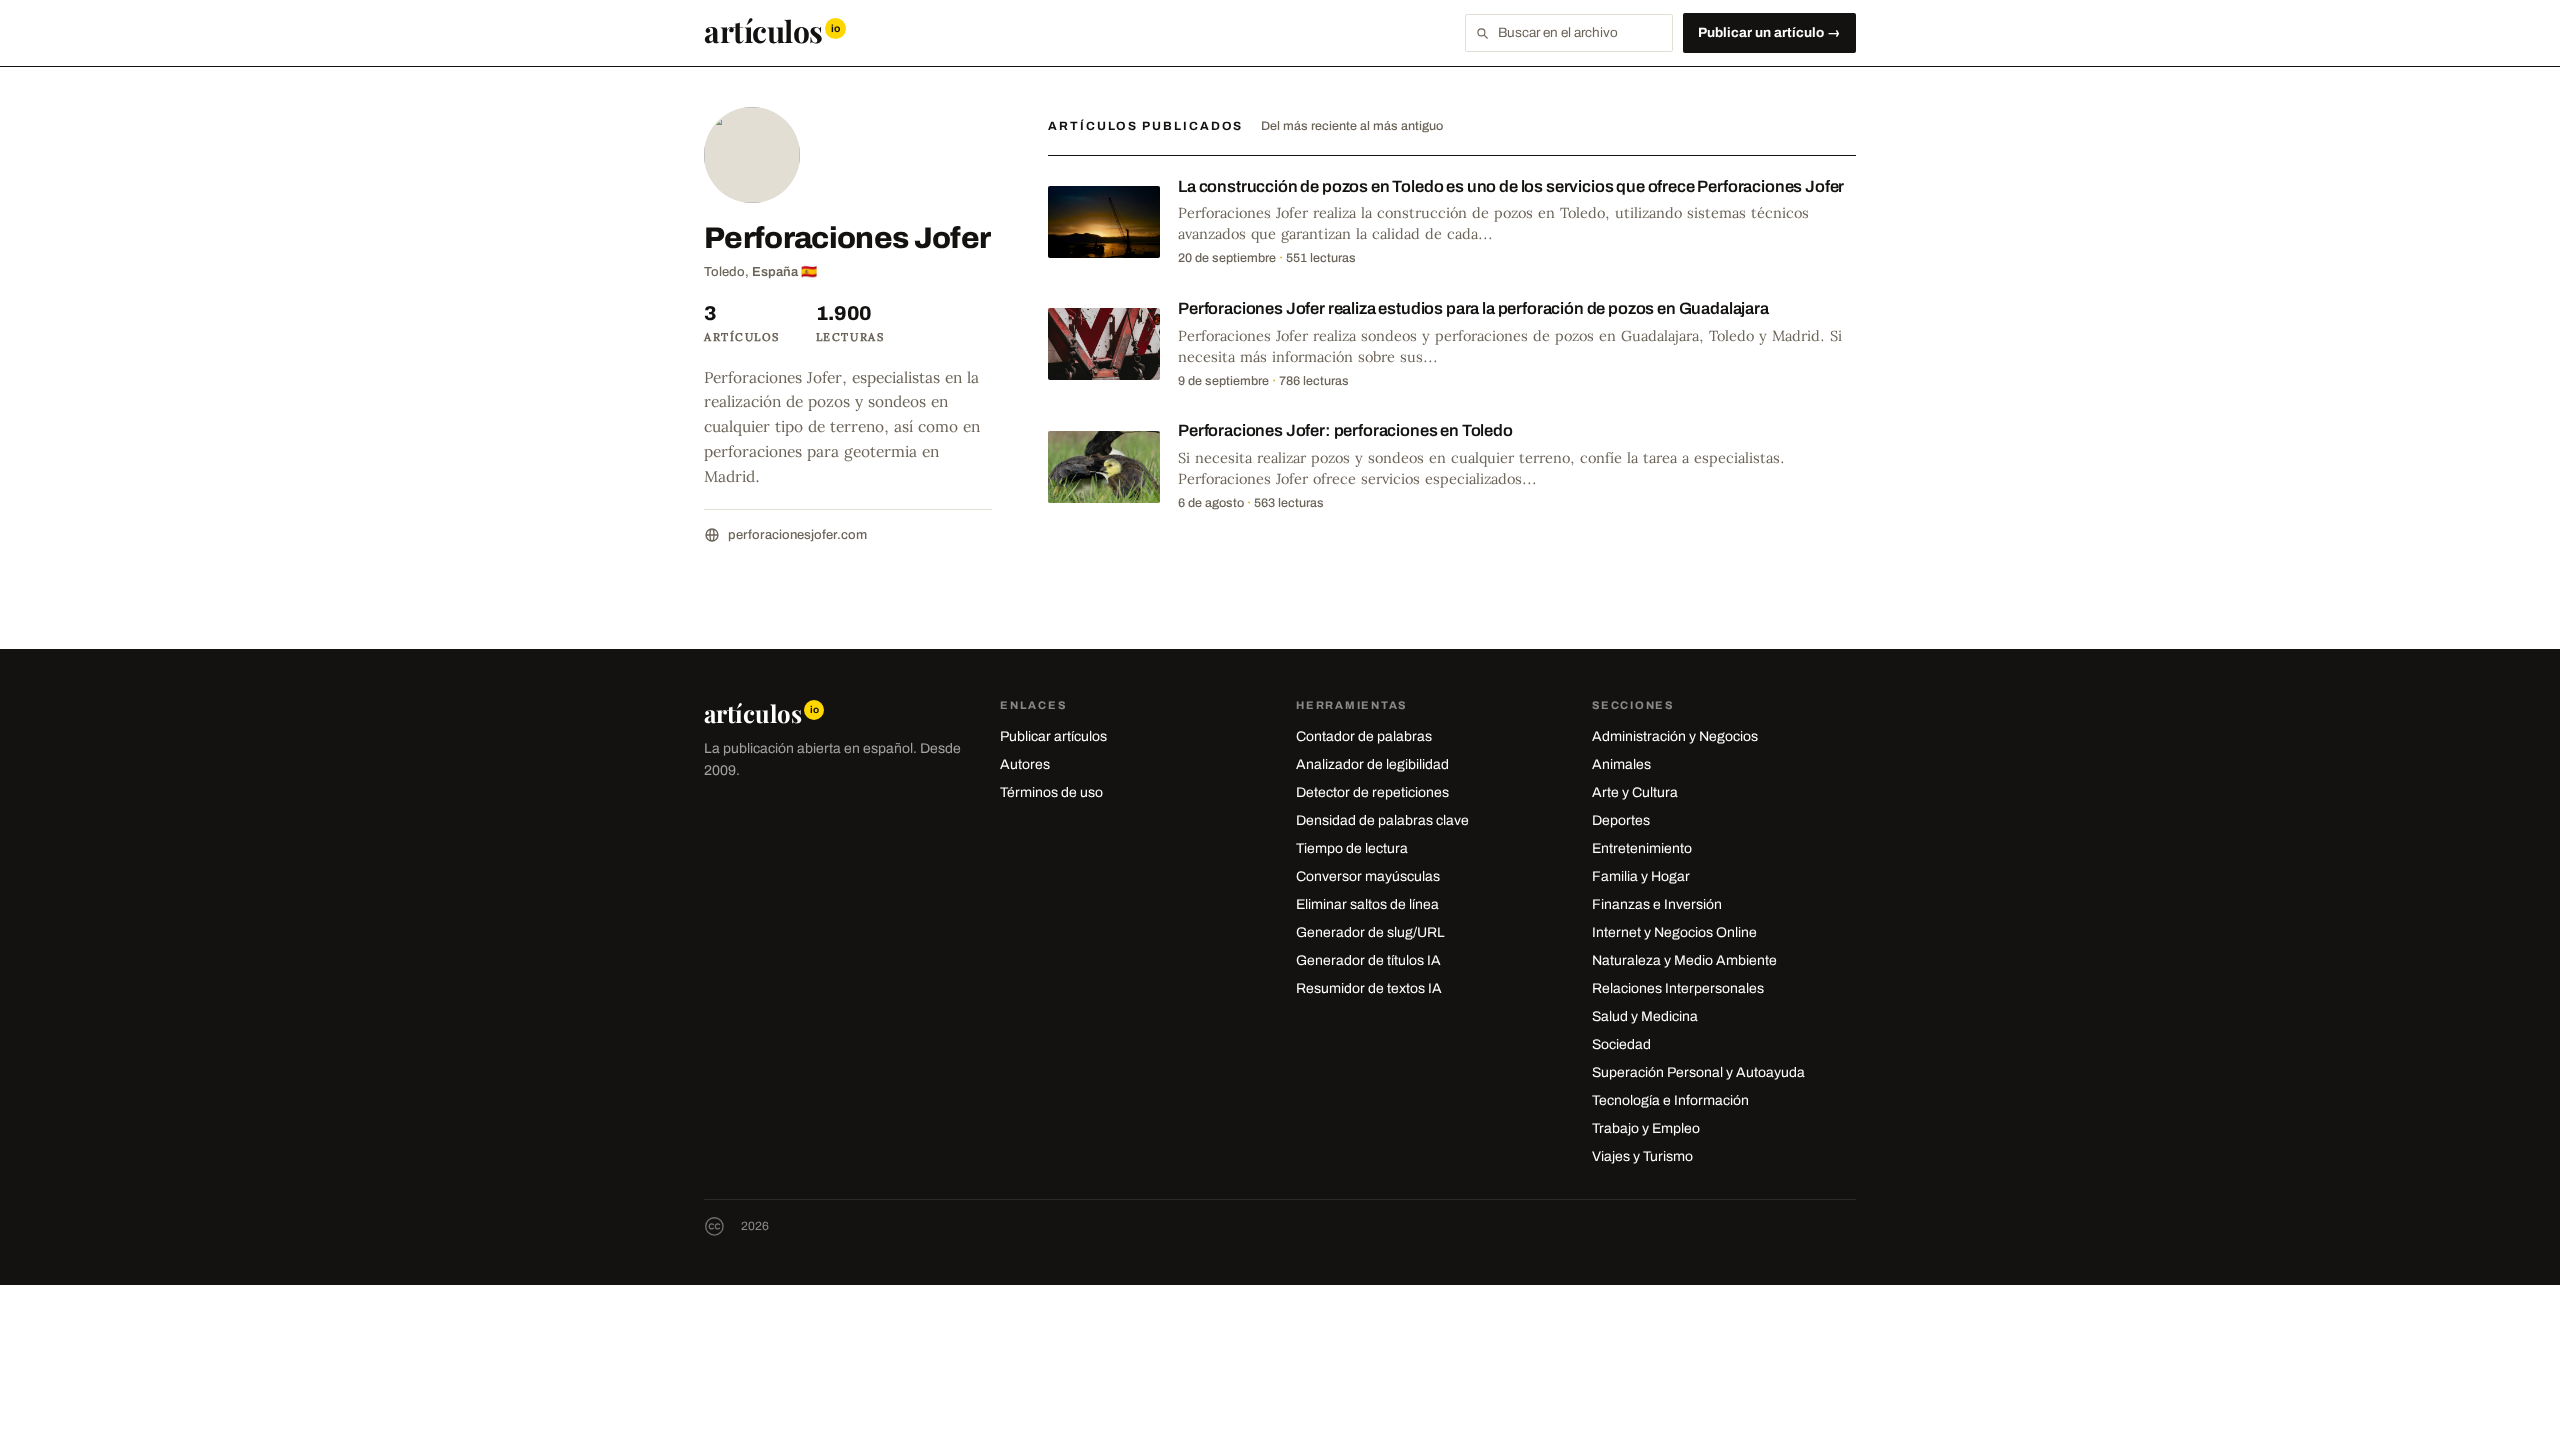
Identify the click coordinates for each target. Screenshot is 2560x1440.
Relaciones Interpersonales (1678, 988)
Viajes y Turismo (1642, 1156)
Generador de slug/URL (1370, 932)
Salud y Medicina (1645, 1016)
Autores (1025, 764)
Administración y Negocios (1675, 736)
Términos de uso (1051, 792)
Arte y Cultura (1635, 792)
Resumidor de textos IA (1369, 988)
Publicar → (1769, 32)
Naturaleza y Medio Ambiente (1684, 960)
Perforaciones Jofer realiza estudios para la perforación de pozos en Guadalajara (1473, 308)
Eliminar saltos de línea (1367, 904)
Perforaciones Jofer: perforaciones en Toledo (1345, 430)
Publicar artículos (1053, 736)
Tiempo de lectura (1352, 848)
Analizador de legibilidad (1372, 764)
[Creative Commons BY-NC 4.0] (714, 1226)
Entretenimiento (1642, 848)
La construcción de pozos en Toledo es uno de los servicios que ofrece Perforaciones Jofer (1511, 186)
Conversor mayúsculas (1368, 876)
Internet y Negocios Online (1674, 932)
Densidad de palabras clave (1382, 820)
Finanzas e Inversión (1657, 904)
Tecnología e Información (1670, 1100)
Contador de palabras (1364, 736)
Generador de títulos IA (1368, 960)
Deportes (1621, 820)
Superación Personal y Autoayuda (1698, 1072)
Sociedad (1621, 1044)
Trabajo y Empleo (1646, 1128)
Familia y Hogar (1641, 876)
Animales (1621, 764)
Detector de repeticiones (1372, 792)
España (775, 272)
